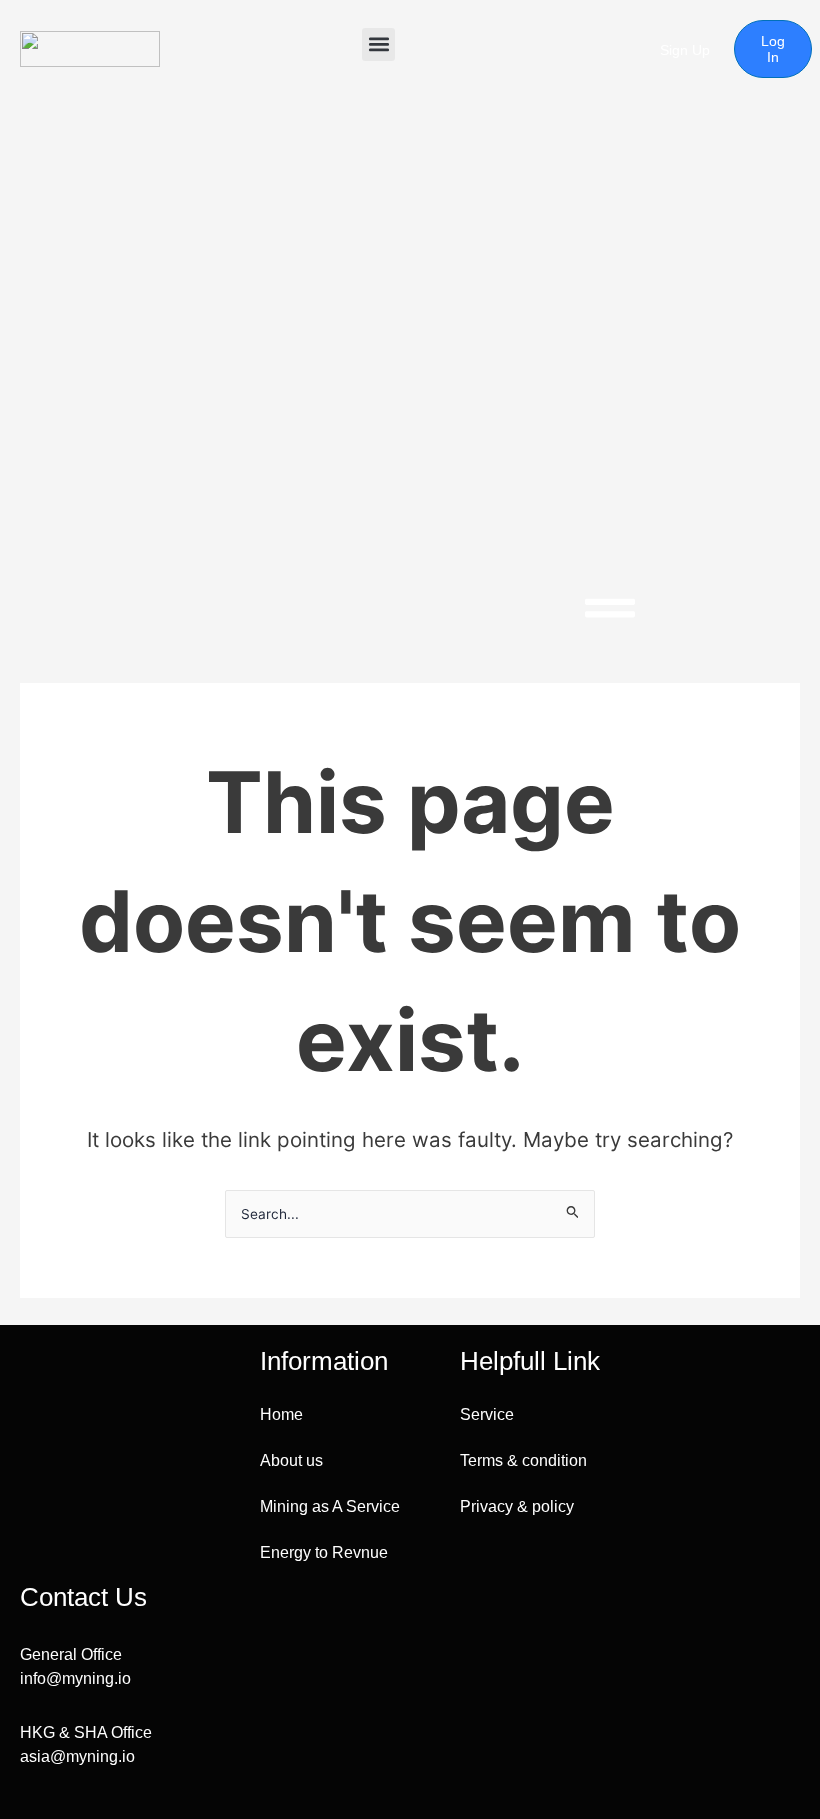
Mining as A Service (330, 1506)
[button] (378, 44)
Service (487, 1414)
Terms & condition (523, 1460)
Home (281, 1414)
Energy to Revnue (324, 1552)
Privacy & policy (517, 1506)
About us (291, 1460)
